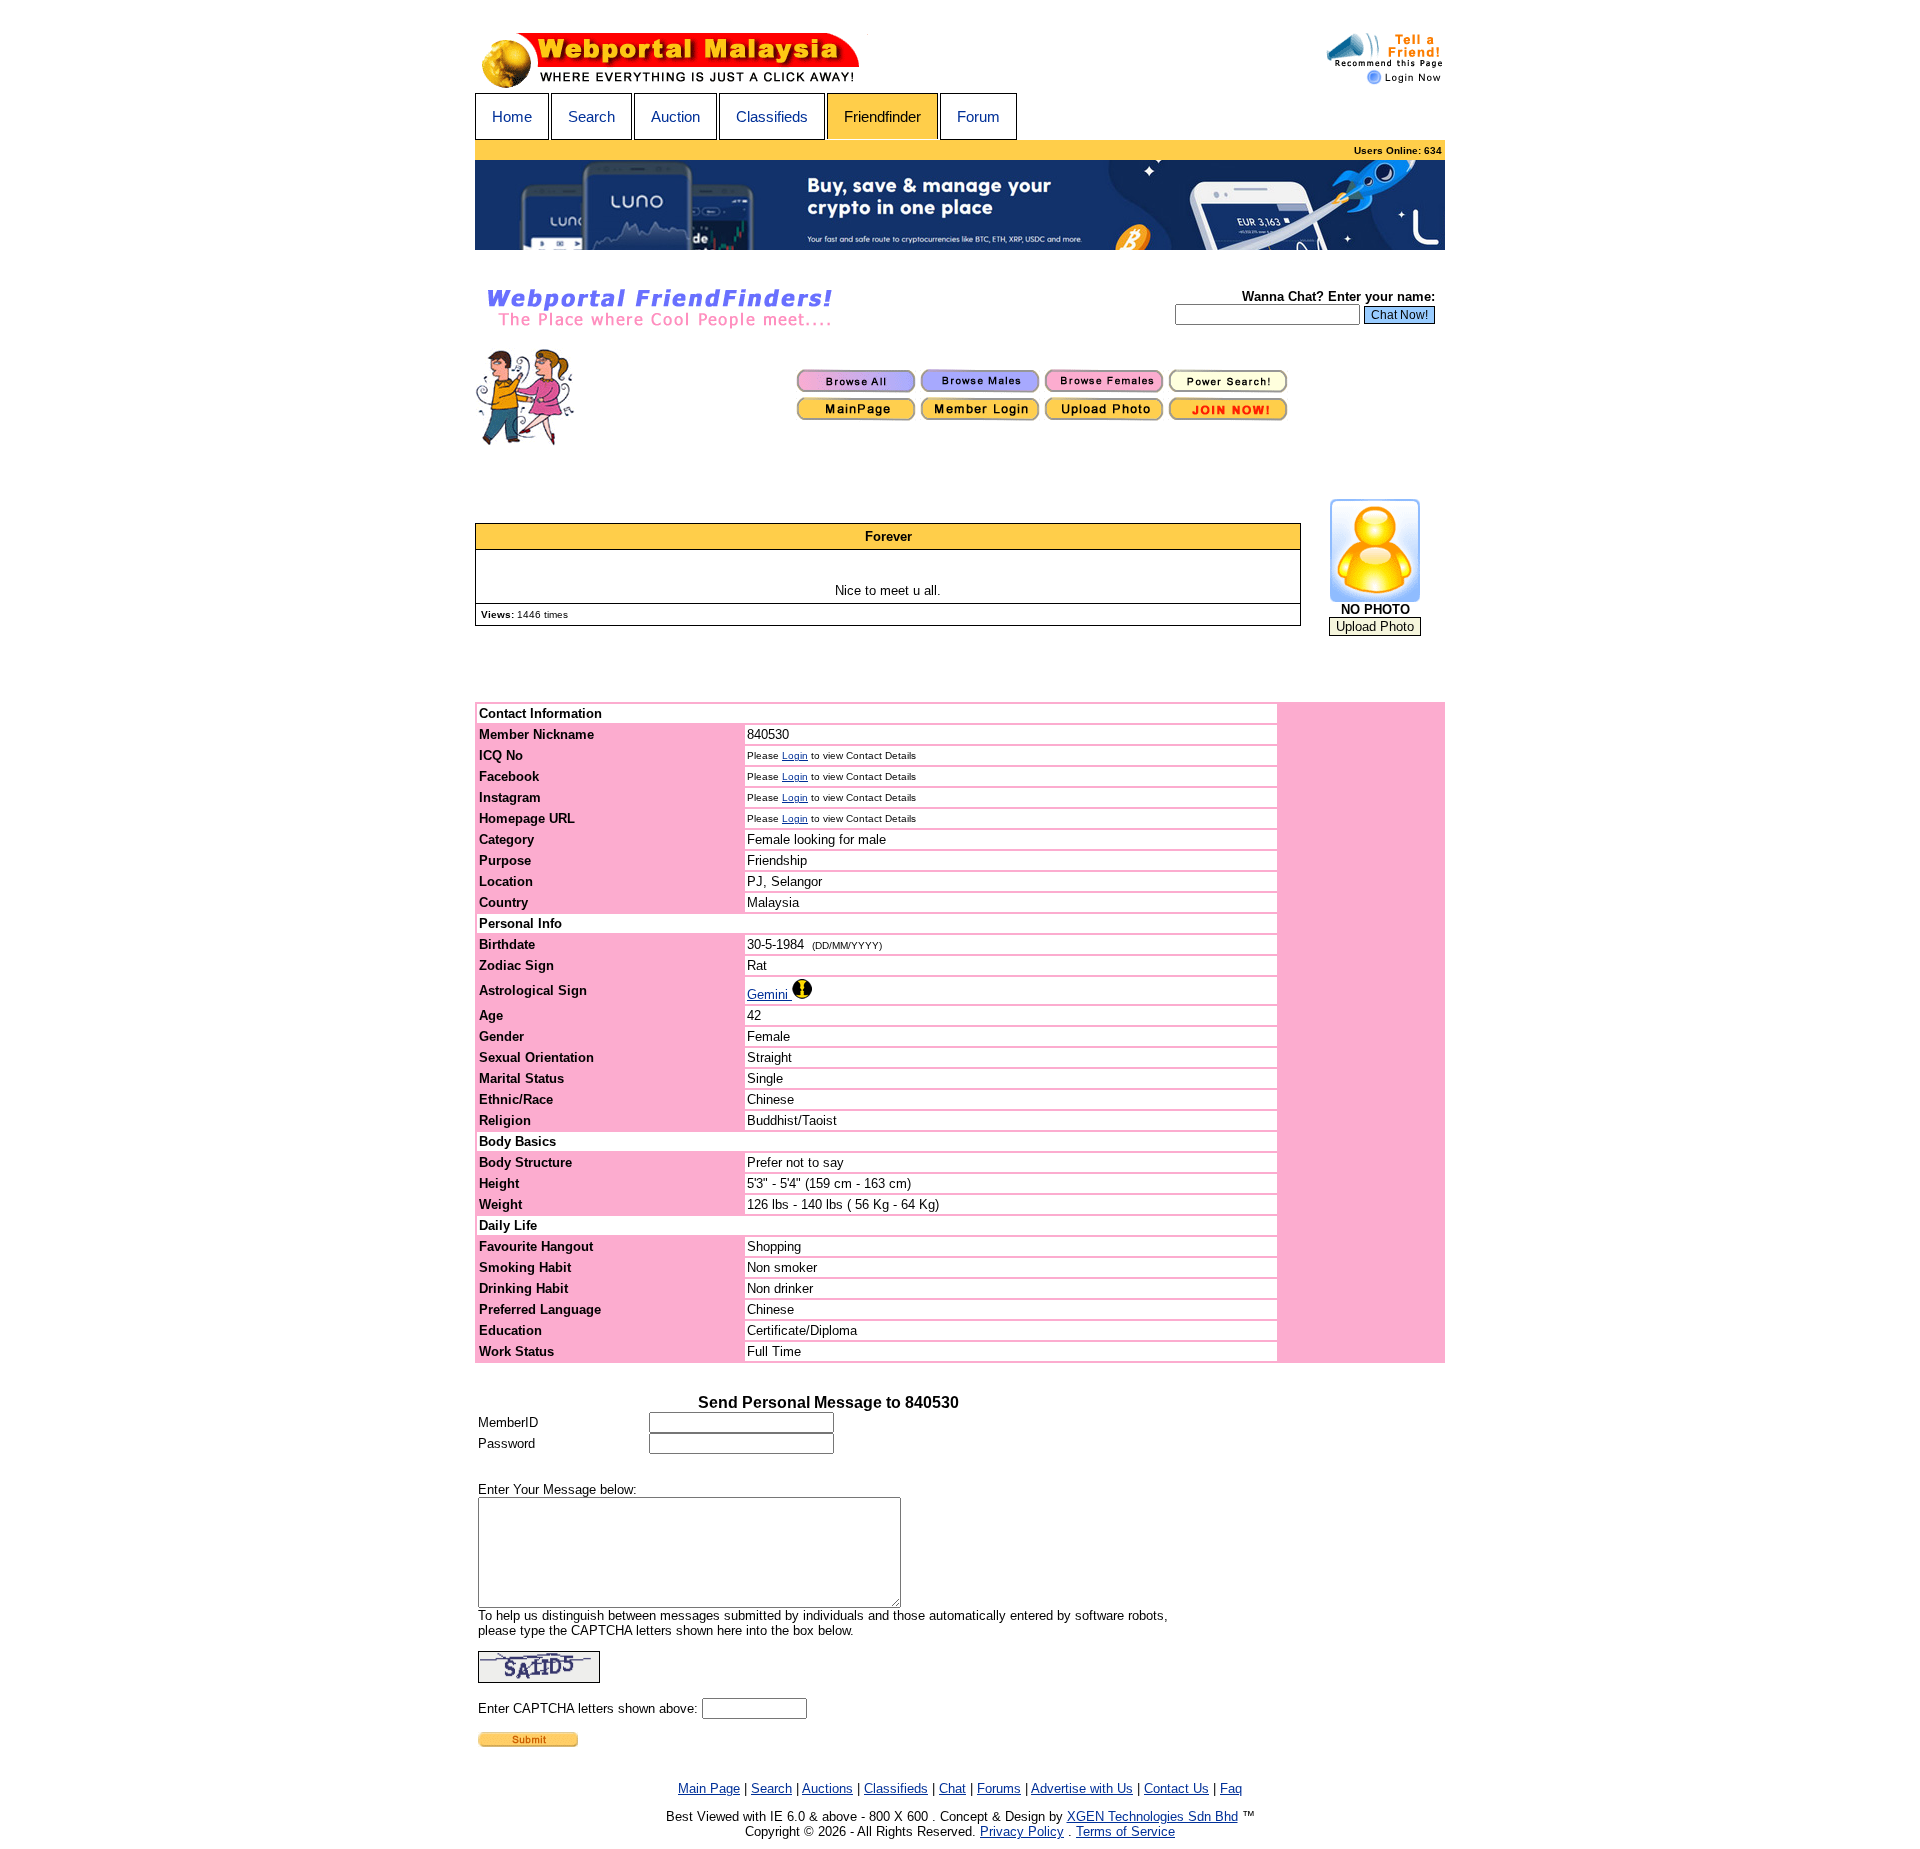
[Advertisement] (1362, 1033)
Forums (999, 1788)
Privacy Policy (1022, 1831)
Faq (1231, 1788)
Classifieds (772, 116)
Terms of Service (1125, 1831)
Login (795, 755)
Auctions (827, 1788)
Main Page (709, 1788)
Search (591, 116)
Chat (952, 1788)
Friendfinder (882, 116)
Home (512, 116)
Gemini (769, 994)
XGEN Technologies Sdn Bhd (1152, 1816)
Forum (978, 116)
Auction (675, 116)
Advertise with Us (1082, 1788)
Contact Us (1176, 1788)
